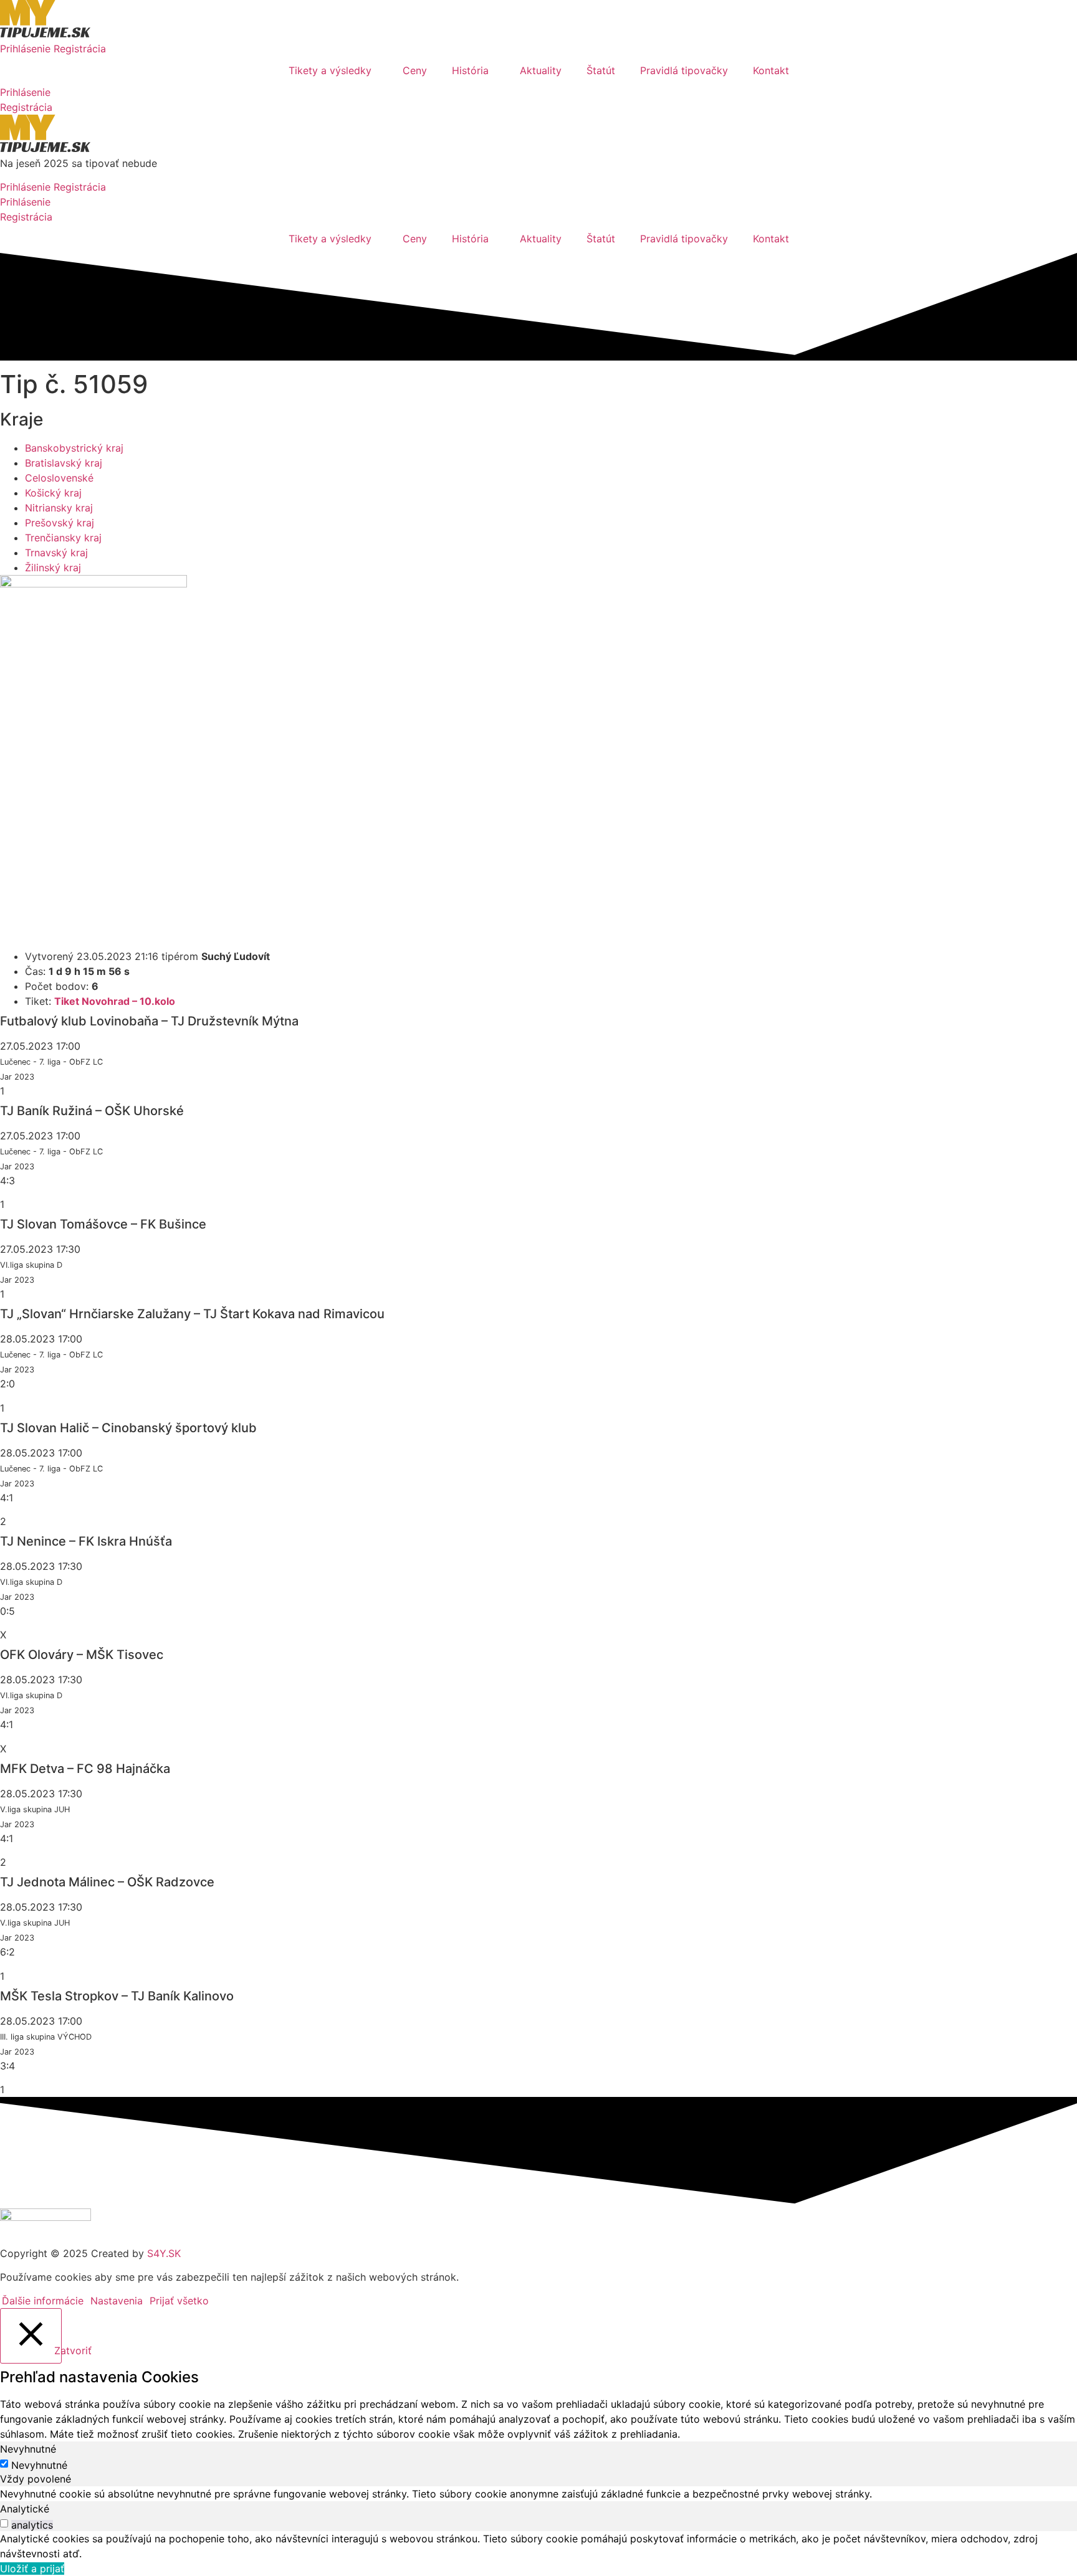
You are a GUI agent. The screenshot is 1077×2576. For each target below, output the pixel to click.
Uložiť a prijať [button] (32, 2569)
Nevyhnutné (39, 2465)
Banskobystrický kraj (74, 448)
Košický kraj (53, 493)
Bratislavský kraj (64, 463)
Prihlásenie (25, 49)
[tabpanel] (538, 2494)
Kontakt (771, 70)
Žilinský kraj (53, 568)
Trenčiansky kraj (63, 538)
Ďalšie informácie (43, 2301)
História (470, 70)
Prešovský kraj (60, 523)
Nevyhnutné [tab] (28, 2449)
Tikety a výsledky (330, 70)
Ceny (415, 70)
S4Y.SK (164, 2253)
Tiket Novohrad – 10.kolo (115, 1001)
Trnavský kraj (56, 553)
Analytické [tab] (25, 2509)
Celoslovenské (59, 478)
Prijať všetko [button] (179, 2301)
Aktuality (541, 70)
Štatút (601, 70)
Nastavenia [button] (117, 2301)
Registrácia (80, 49)
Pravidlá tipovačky (684, 70)
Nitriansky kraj (59, 508)
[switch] (4, 2523)
